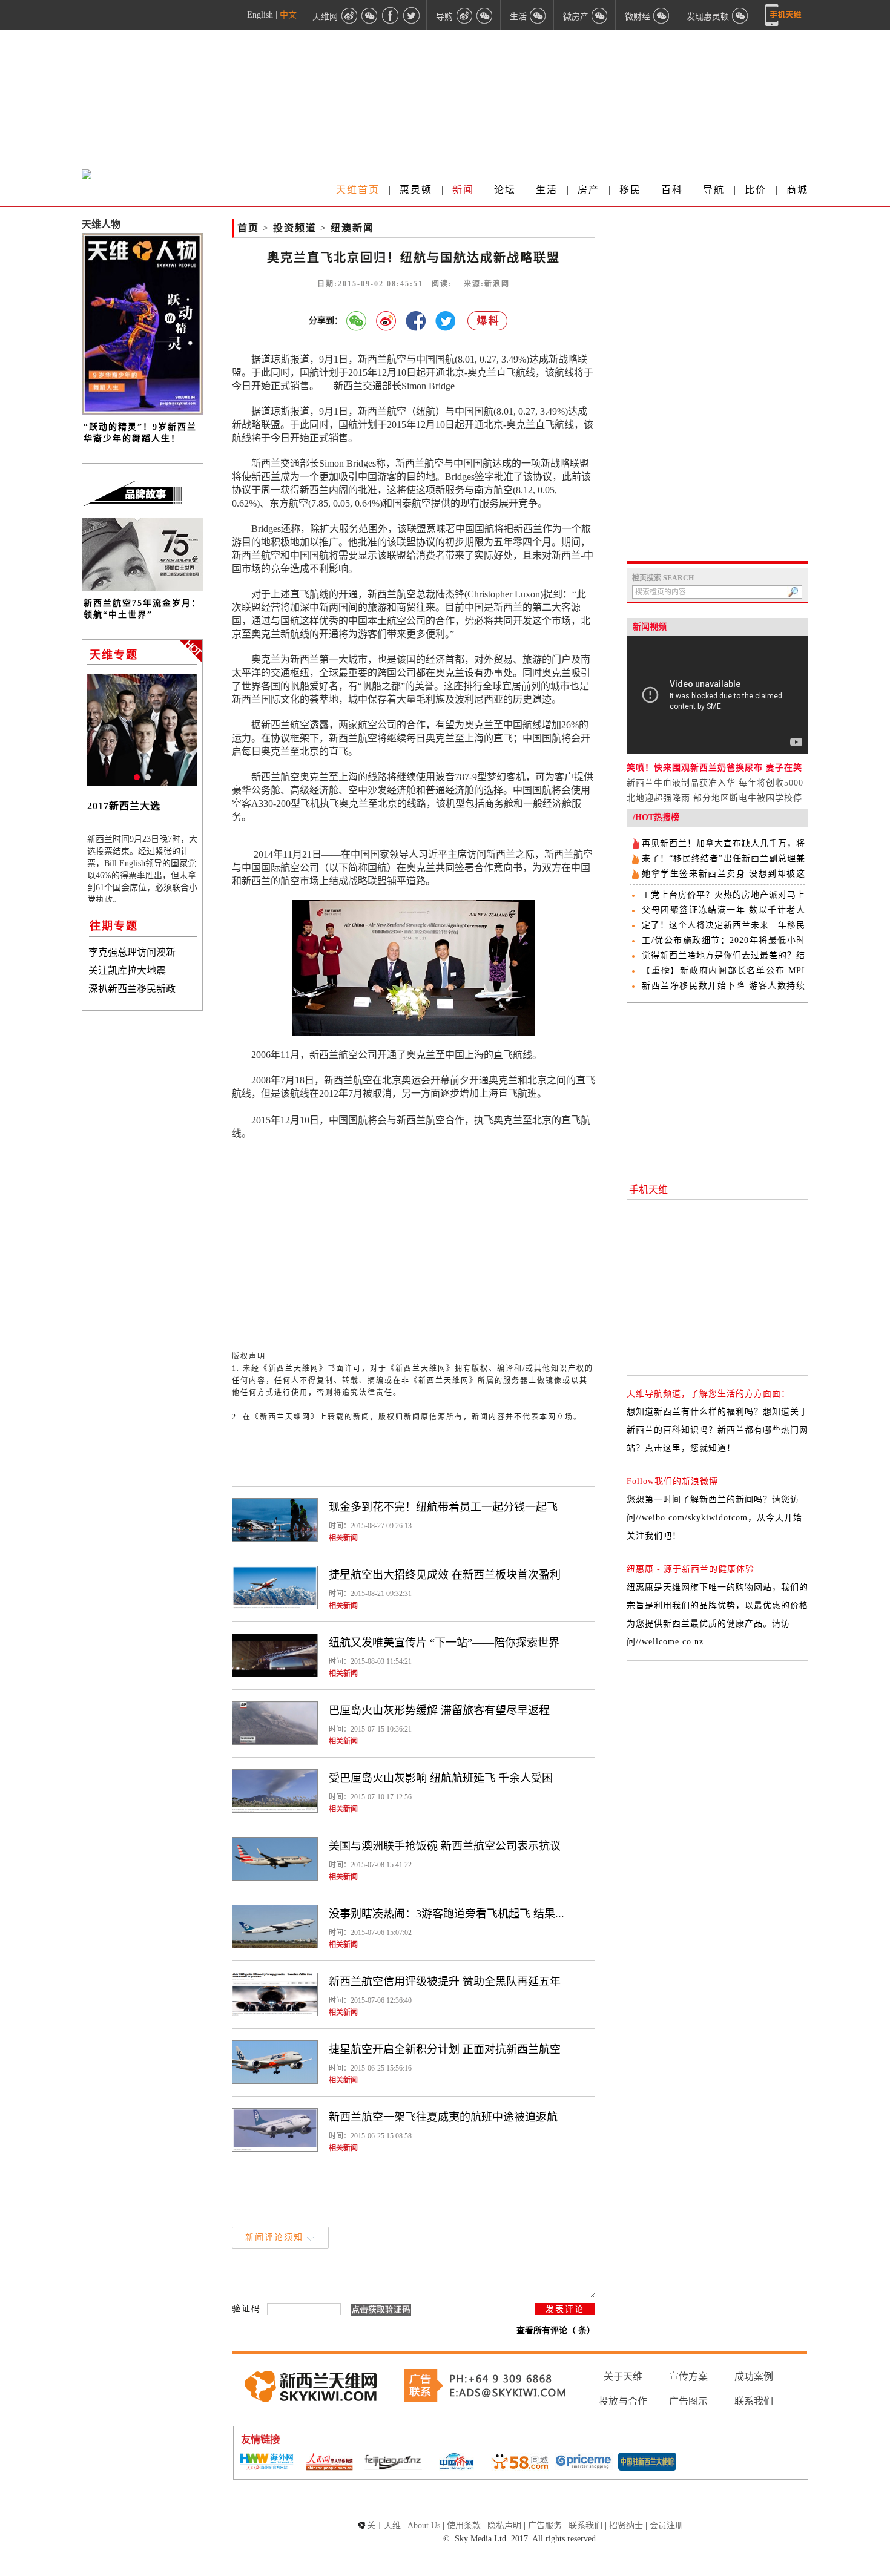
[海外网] (266, 2463)
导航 (714, 190)
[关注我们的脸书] (391, 15)
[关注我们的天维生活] (538, 15)
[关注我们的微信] (370, 15)
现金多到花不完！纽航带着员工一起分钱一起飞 (443, 1507)
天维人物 (101, 224)
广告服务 (545, 2525)
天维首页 (358, 190)
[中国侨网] (457, 2463)
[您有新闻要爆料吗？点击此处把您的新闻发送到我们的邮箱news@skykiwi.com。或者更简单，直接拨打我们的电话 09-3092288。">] (488, 321)
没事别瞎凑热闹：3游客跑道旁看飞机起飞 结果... (447, 1914)
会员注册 (667, 2525)
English (260, 15)
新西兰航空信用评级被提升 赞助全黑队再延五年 (445, 1982)
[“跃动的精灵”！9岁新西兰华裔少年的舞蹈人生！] (142, 412)
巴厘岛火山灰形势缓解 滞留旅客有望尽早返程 (439, 1710)
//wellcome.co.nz (670, 1642)
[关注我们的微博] (349, 15)
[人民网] (329, 2463)
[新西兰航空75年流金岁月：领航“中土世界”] (142, 588)
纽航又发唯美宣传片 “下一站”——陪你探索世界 (444, 1643)
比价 (756, 190)
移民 (630, 190)
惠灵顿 (416, 190)
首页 (248, 228)
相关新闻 (343, 1538)
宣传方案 (688, 2377)
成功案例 (754, 2377)
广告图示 (688, 2401)
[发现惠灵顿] (740, 15)
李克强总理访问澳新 (132, 952)
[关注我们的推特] (411, 15)
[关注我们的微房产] (600, 15)
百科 (672, 190)
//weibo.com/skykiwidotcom (692, 1518)
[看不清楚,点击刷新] (381, 2310)
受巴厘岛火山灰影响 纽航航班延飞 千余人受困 (441, 1778)
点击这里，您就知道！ (690, 1448)
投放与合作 (623, 2401)
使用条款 (464, 2525)
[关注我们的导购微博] (464, 15)
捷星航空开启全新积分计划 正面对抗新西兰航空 (445, 2049)
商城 (797, 190)
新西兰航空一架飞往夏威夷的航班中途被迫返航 (443, 2117)
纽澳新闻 (352, 228)
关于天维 (623, 2377)
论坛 (505, 190)
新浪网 (497, 284)
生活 (547, 190)
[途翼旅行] (393, 2463)
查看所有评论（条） (556, 2331)
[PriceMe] (584, 2463)
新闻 (463, 190)
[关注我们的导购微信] (662, 15)
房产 (588, 190)
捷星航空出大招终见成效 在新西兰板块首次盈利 (445, 1575)
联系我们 (754, 2401)
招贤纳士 (626, 2525)
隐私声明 (504, 2525)
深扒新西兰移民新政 (132, 989)
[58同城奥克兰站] (520, 2463)
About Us (424, 2525)
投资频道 (295, 228)
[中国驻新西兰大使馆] (647, 2463)
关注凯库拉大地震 (127, 971)
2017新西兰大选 (124, 806)
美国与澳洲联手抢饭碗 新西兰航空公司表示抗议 (445, 1846)
